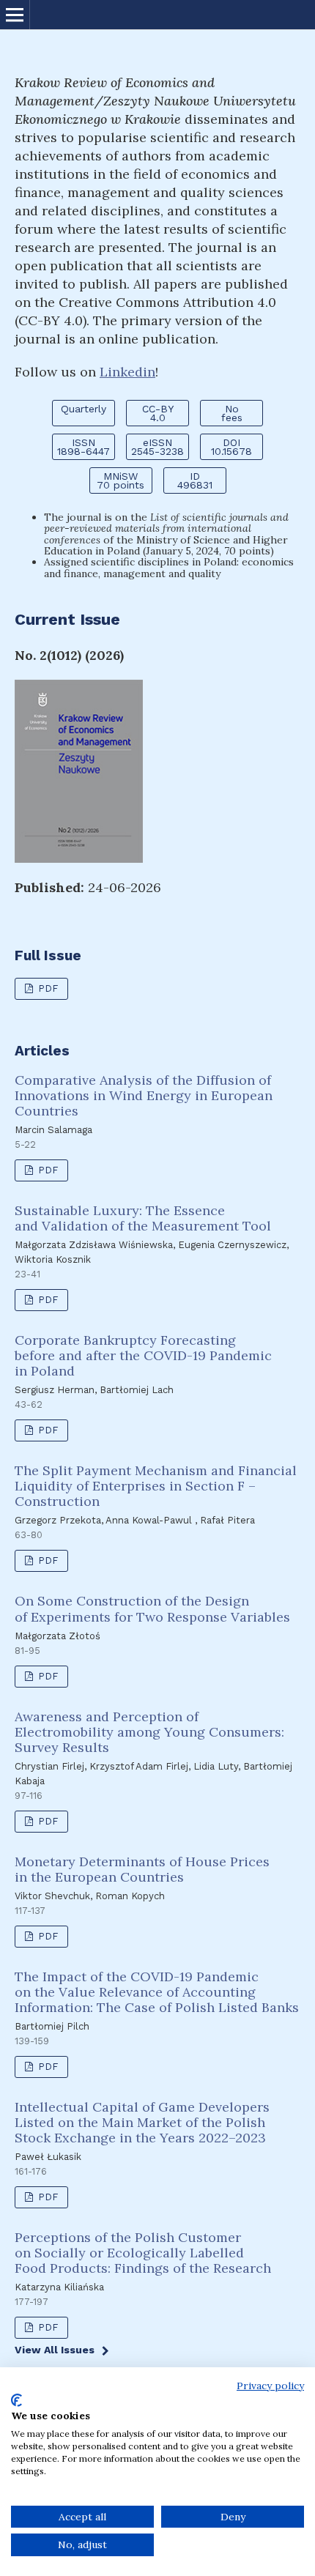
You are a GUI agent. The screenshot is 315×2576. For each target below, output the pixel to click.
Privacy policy (270, 2386)
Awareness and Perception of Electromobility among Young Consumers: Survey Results (149, 1732)
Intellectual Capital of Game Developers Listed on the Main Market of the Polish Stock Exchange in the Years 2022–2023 (142, 2122)
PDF (47, 988)
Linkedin (127, 372)
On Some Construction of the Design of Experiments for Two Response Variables (152, 1608)
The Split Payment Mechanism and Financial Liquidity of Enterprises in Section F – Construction (156, 1486)
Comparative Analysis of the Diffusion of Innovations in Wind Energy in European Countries (144, 1095)
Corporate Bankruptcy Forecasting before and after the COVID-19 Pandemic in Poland (143, 1355)
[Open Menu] (15, 15)
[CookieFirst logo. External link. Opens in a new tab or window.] (16, 2400)
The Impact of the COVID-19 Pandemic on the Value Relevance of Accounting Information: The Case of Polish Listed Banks (157, 1992)
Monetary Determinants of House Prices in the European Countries (142, 1869)
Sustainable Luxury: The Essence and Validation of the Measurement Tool (143, 1218)
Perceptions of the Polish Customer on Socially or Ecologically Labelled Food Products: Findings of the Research (143, 2253)
